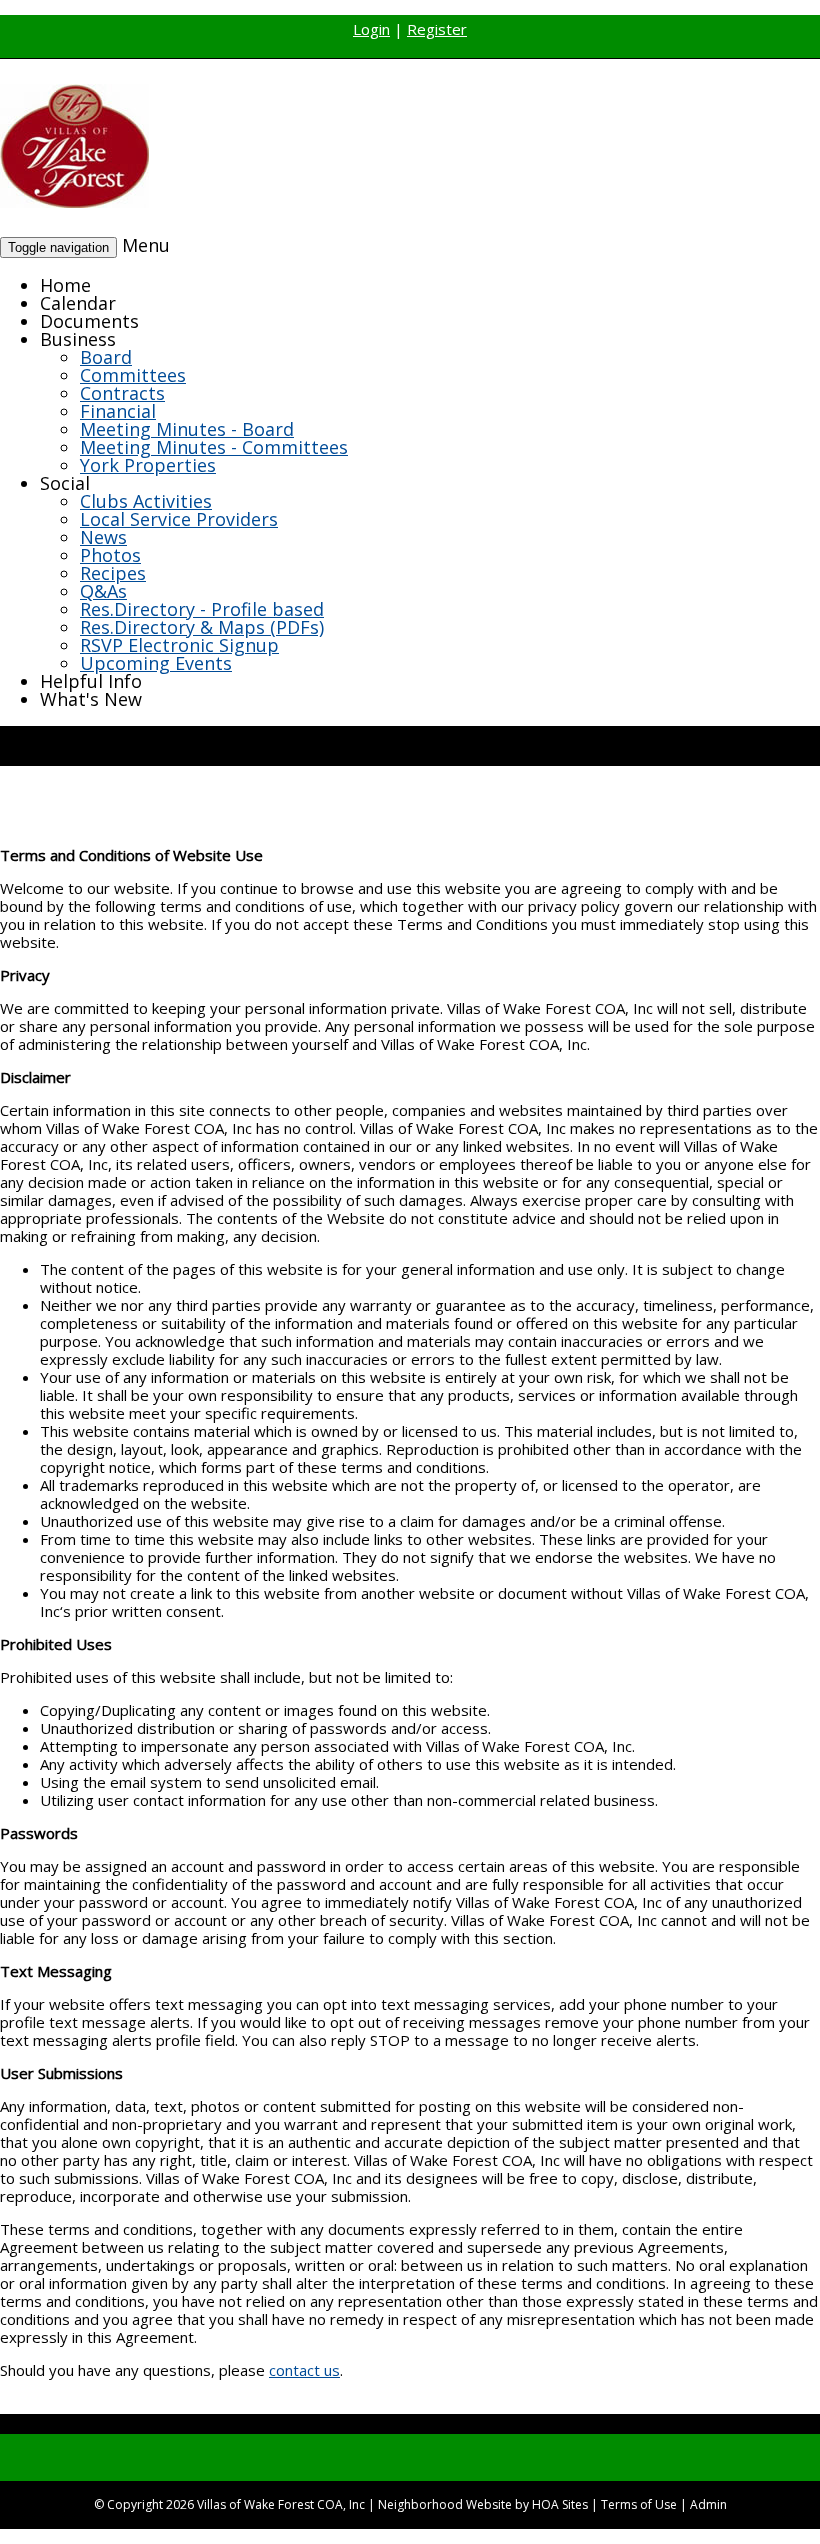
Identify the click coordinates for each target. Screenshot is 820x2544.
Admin (708, 2504)
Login (371, 29)
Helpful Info (91, 681)
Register (437, 29)
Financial (118, 411)
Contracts (122, 393)
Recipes (113, 573)
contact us (304, 2370)
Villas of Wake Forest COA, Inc (281, 2504)
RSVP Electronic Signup (179, 645)
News (103, 537)
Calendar (78, 303)
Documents (89, 321)
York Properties (148, 465)
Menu (146, 245)
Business (78, 339)
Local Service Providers (179, 519)
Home (65, 285)
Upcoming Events (156, 663)
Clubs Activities (146, 501)
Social (65, 483)
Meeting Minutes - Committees (214, 447)
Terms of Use (639, 2504)
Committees (133, 375)
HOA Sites (560, 2504)
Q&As (103, 591)
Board (106, 357)
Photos (110, 555)
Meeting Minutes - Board (187, 429)
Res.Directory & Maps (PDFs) (202, 627)
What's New (91, 699)
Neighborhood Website (445, 2504)
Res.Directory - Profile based (202, 609)
